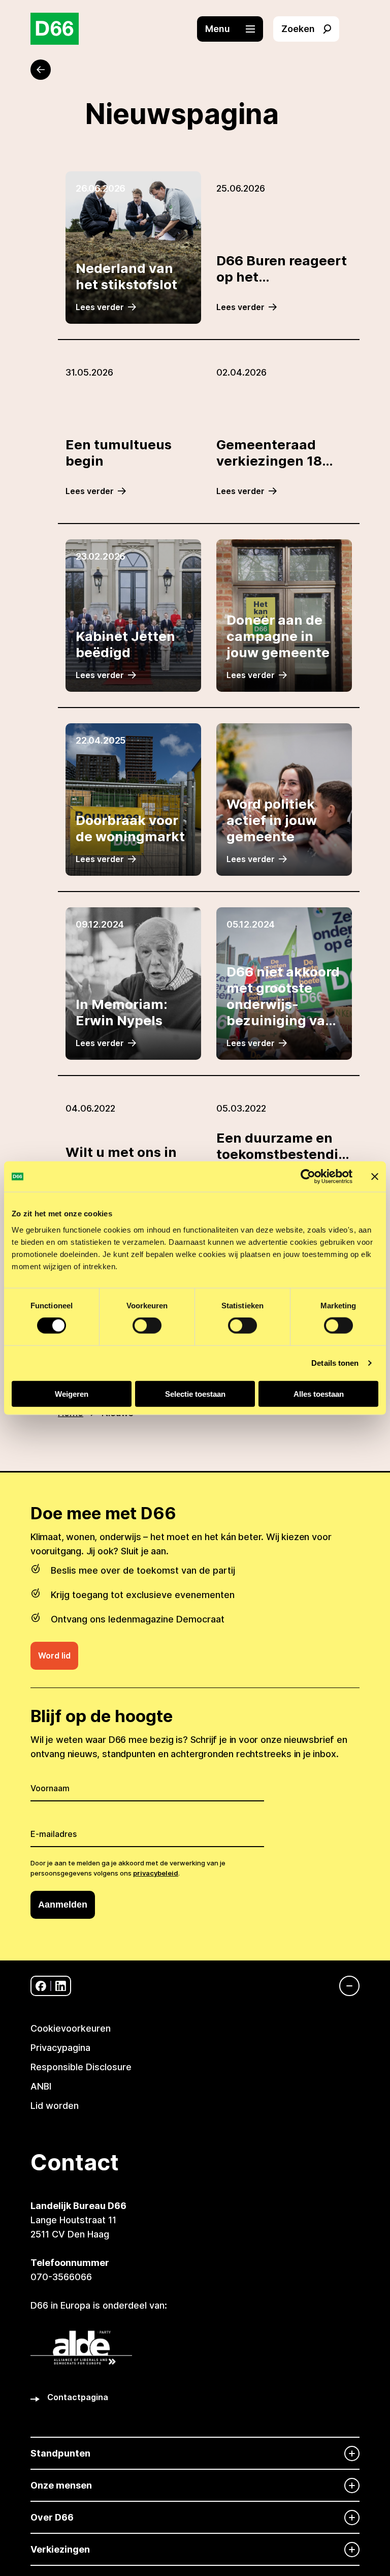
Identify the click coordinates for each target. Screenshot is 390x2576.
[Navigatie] (344, 1986)
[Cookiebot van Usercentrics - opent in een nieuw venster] (308, 1177)
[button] (235, 29)
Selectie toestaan (195, 1393)
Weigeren (72, 1393)
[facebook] (41, 1986)
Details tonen (335, 1363)
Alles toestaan (319, 1393)
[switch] (147, 1326)
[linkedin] (61, 1986)
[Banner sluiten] (375, 1177)
